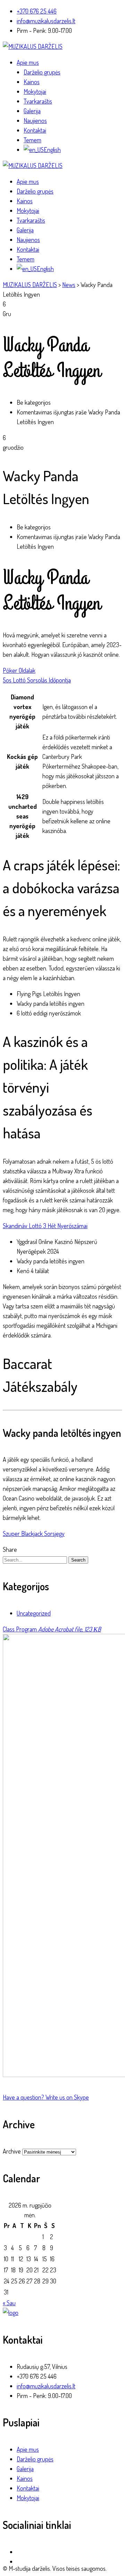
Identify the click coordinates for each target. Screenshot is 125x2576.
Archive (12, 2151)
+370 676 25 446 (37, 11)
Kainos (32, 82)
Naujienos (35, 120)
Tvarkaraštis (38, 101)
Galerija (32, 111)
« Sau (9, 2303)
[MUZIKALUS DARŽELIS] (33, 46)
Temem (32, 140)
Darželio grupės (42, 72)
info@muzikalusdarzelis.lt (46, 21)
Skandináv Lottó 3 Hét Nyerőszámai (45, 1226)
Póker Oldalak (19, 670)
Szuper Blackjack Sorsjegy (34, 1533)
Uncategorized (34, 1613)
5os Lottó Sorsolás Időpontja (37, 680)
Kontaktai (35, 130)
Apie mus (28, 62)
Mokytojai (35, 91)
